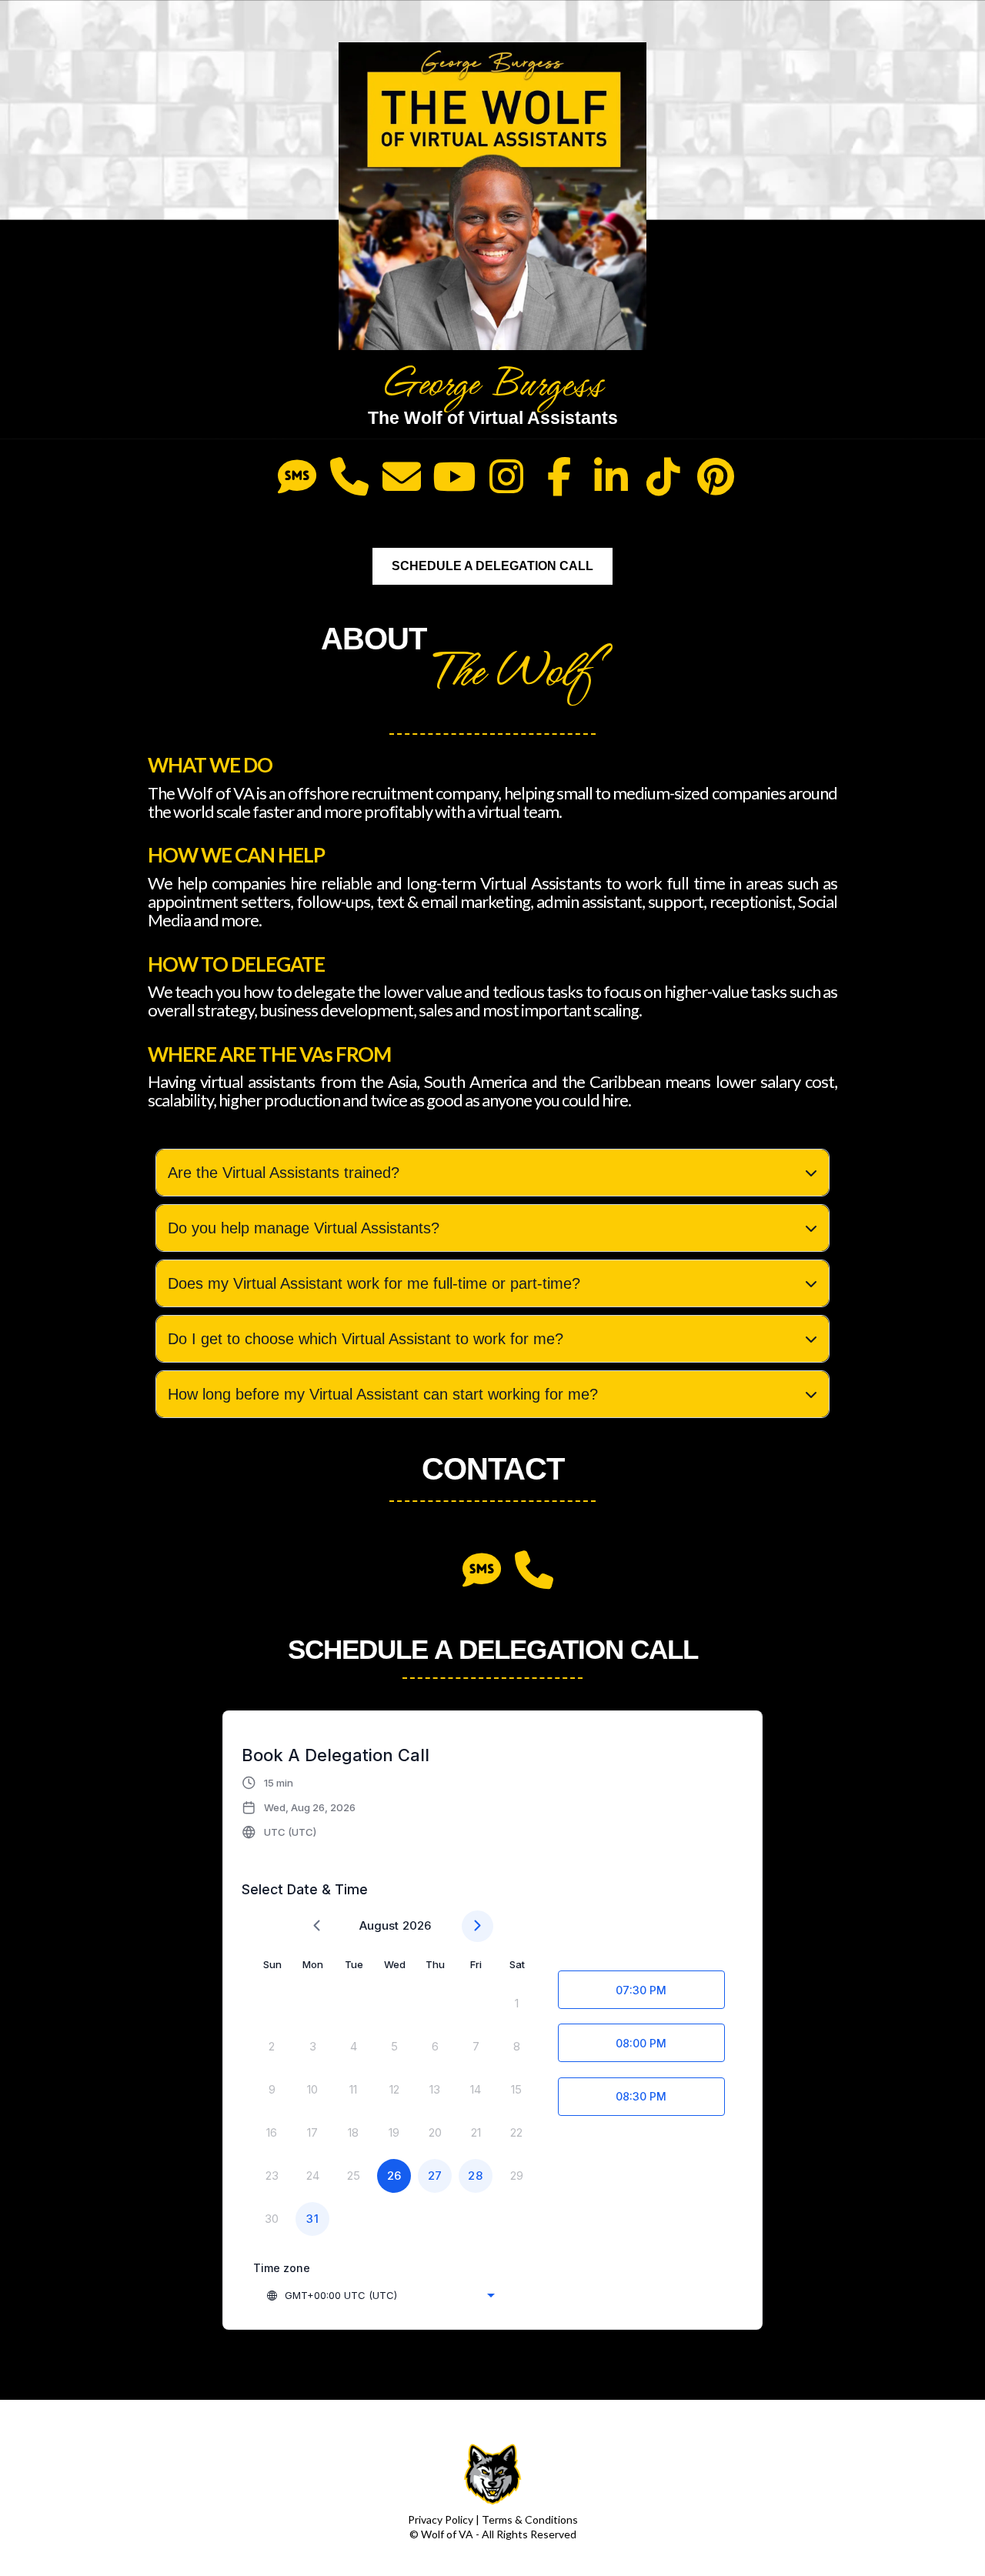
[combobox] (380, 2295)
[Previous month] (317, 1926)
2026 (417, 1925)
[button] (299, 1807)
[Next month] (477, 1926)
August (379, 1925)
